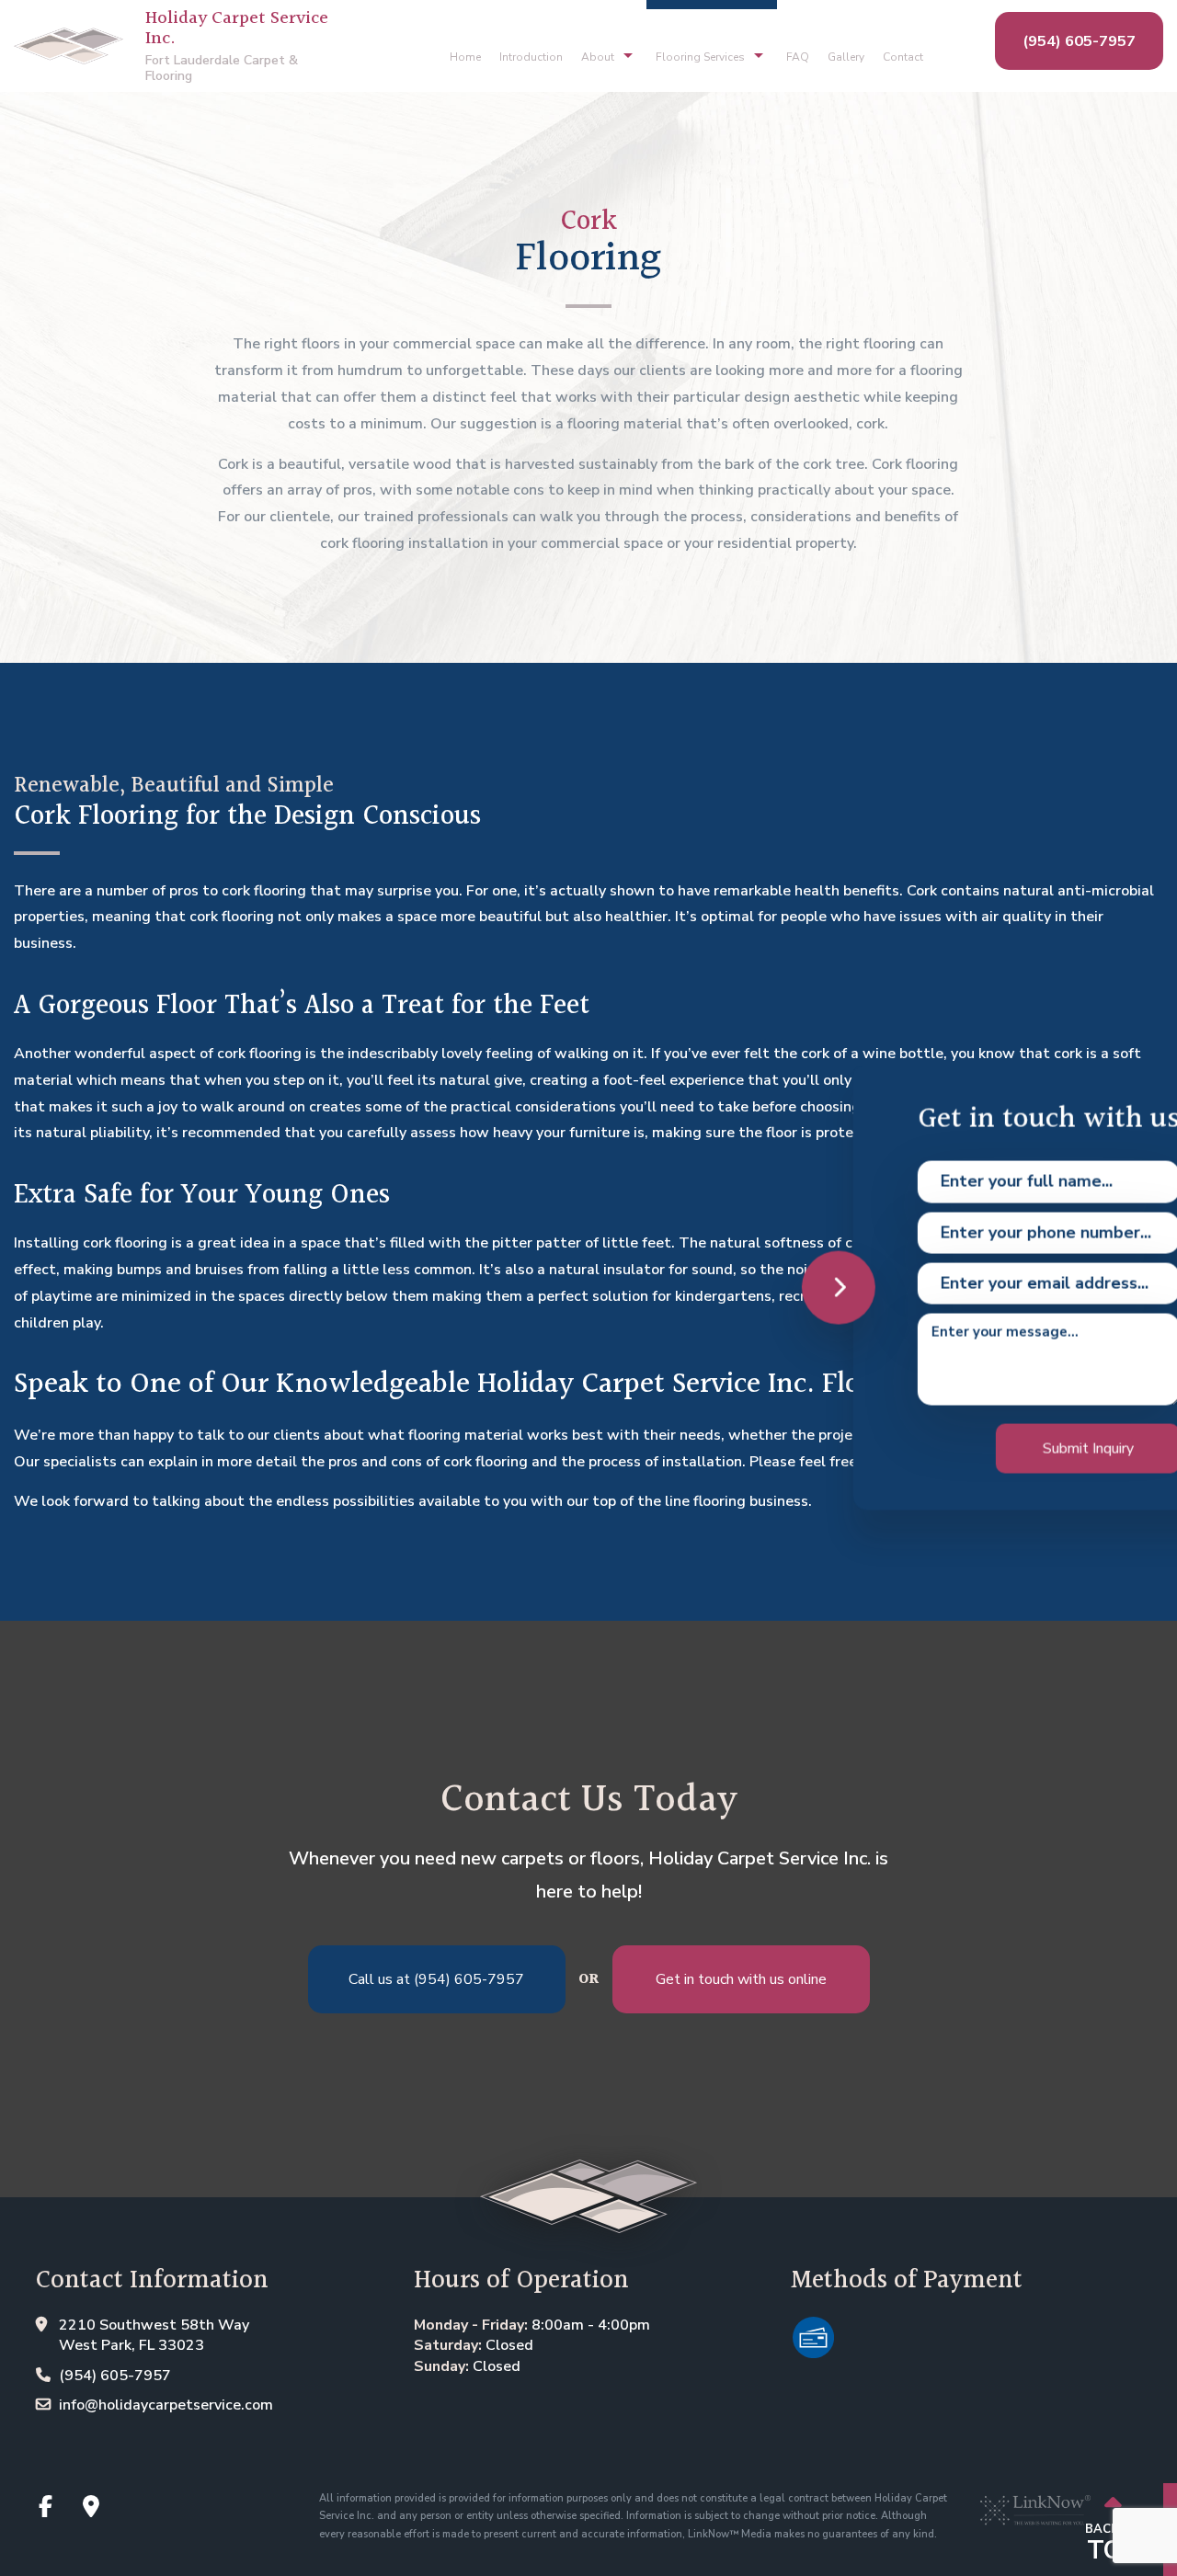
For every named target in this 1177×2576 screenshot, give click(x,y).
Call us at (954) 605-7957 (436, 1979)
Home (465, 57)
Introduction (531, 57)
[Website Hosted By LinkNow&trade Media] (1035, 2502)
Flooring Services (700, 57)
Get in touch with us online (741, 1979)
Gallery (846, 57)
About (598, 57)
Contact (903, 57)
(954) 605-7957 (1079, 41)
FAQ (798, 57)
